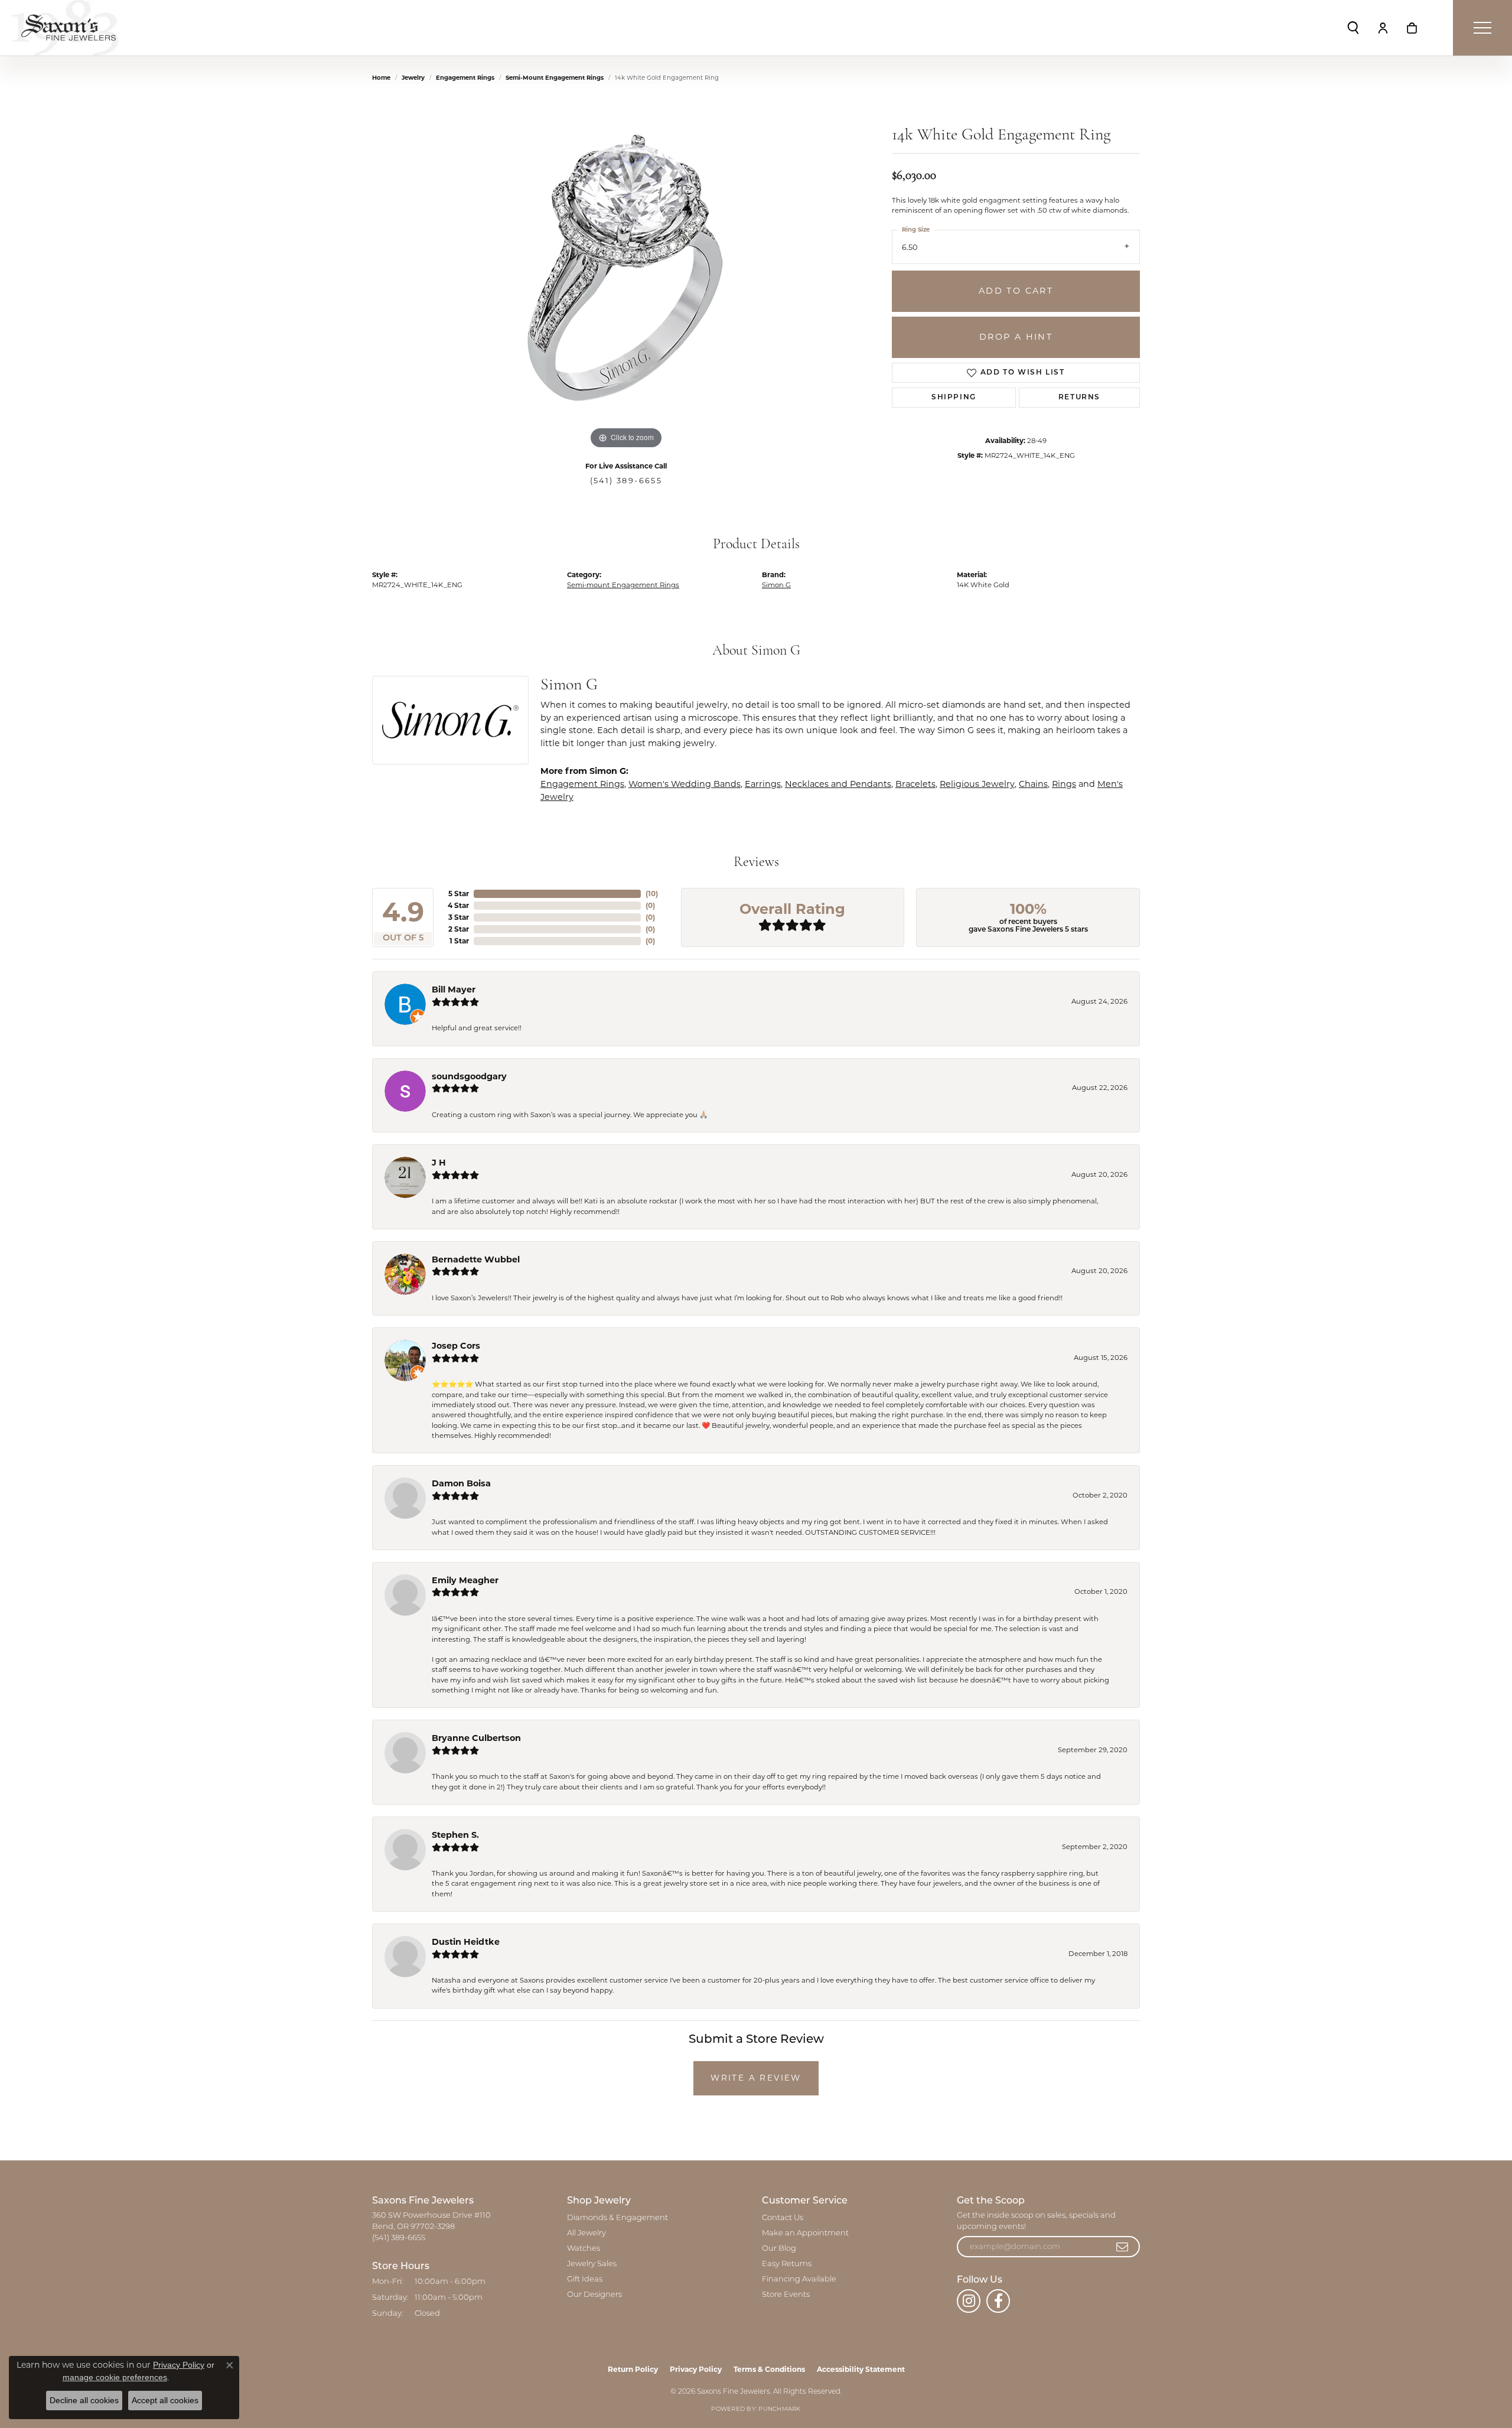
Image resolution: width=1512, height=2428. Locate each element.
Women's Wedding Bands (685, 784)
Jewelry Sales (592, 2264)
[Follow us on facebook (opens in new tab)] (998, 2301)
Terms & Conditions (769, 2369)
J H (439, 1163)
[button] (1353, 28)
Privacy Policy (696, 2369)
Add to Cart (1016, 291)
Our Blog (779, 2249)
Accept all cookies (165, 2400)
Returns (1079, 398)
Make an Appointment (805, 2233)
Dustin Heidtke (466, 1942)
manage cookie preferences (115, 2377)
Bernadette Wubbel (476, 1259)
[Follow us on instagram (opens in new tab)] (969, 2301)
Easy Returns (787, 2264)
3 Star (459, 917)
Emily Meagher (465, 1580)
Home (381, 78)
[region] (626, 275)
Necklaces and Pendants (838, 784)
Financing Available (799, 2279)
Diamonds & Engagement (617, 2218)
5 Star (459, 894)
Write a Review (756, 2078)
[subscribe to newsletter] (1123, 2247)
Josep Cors (456, 1346)
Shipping (954, 398)
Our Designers (594, 2295)
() (652, 894)
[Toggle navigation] (1482, 28)
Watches (584, 2249)
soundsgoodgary (469, 1076)
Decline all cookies (84, 2400)
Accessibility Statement (861, 2369)
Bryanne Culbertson (476, 1738)
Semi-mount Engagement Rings (555, 78)
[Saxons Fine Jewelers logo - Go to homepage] (65, 28)
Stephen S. (455, 1835)
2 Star (459, 929)
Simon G (776, 585)
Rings (1064, 784)
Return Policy (633, 2369)
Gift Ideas (585, 2279)
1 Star (459, 941)
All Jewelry (586, 2233)
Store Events (786, 2295)
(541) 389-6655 (626, 481)
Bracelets (915, 784)
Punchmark (779, 2409)
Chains (1033, 784)
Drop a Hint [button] (1016, 337)
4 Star (458, 905)
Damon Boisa (461, 1483)
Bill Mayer (454, 990)
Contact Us (783, 2218)
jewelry (413, 78)
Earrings (763, 784)
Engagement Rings (465, 78)
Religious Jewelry (977, 784)
